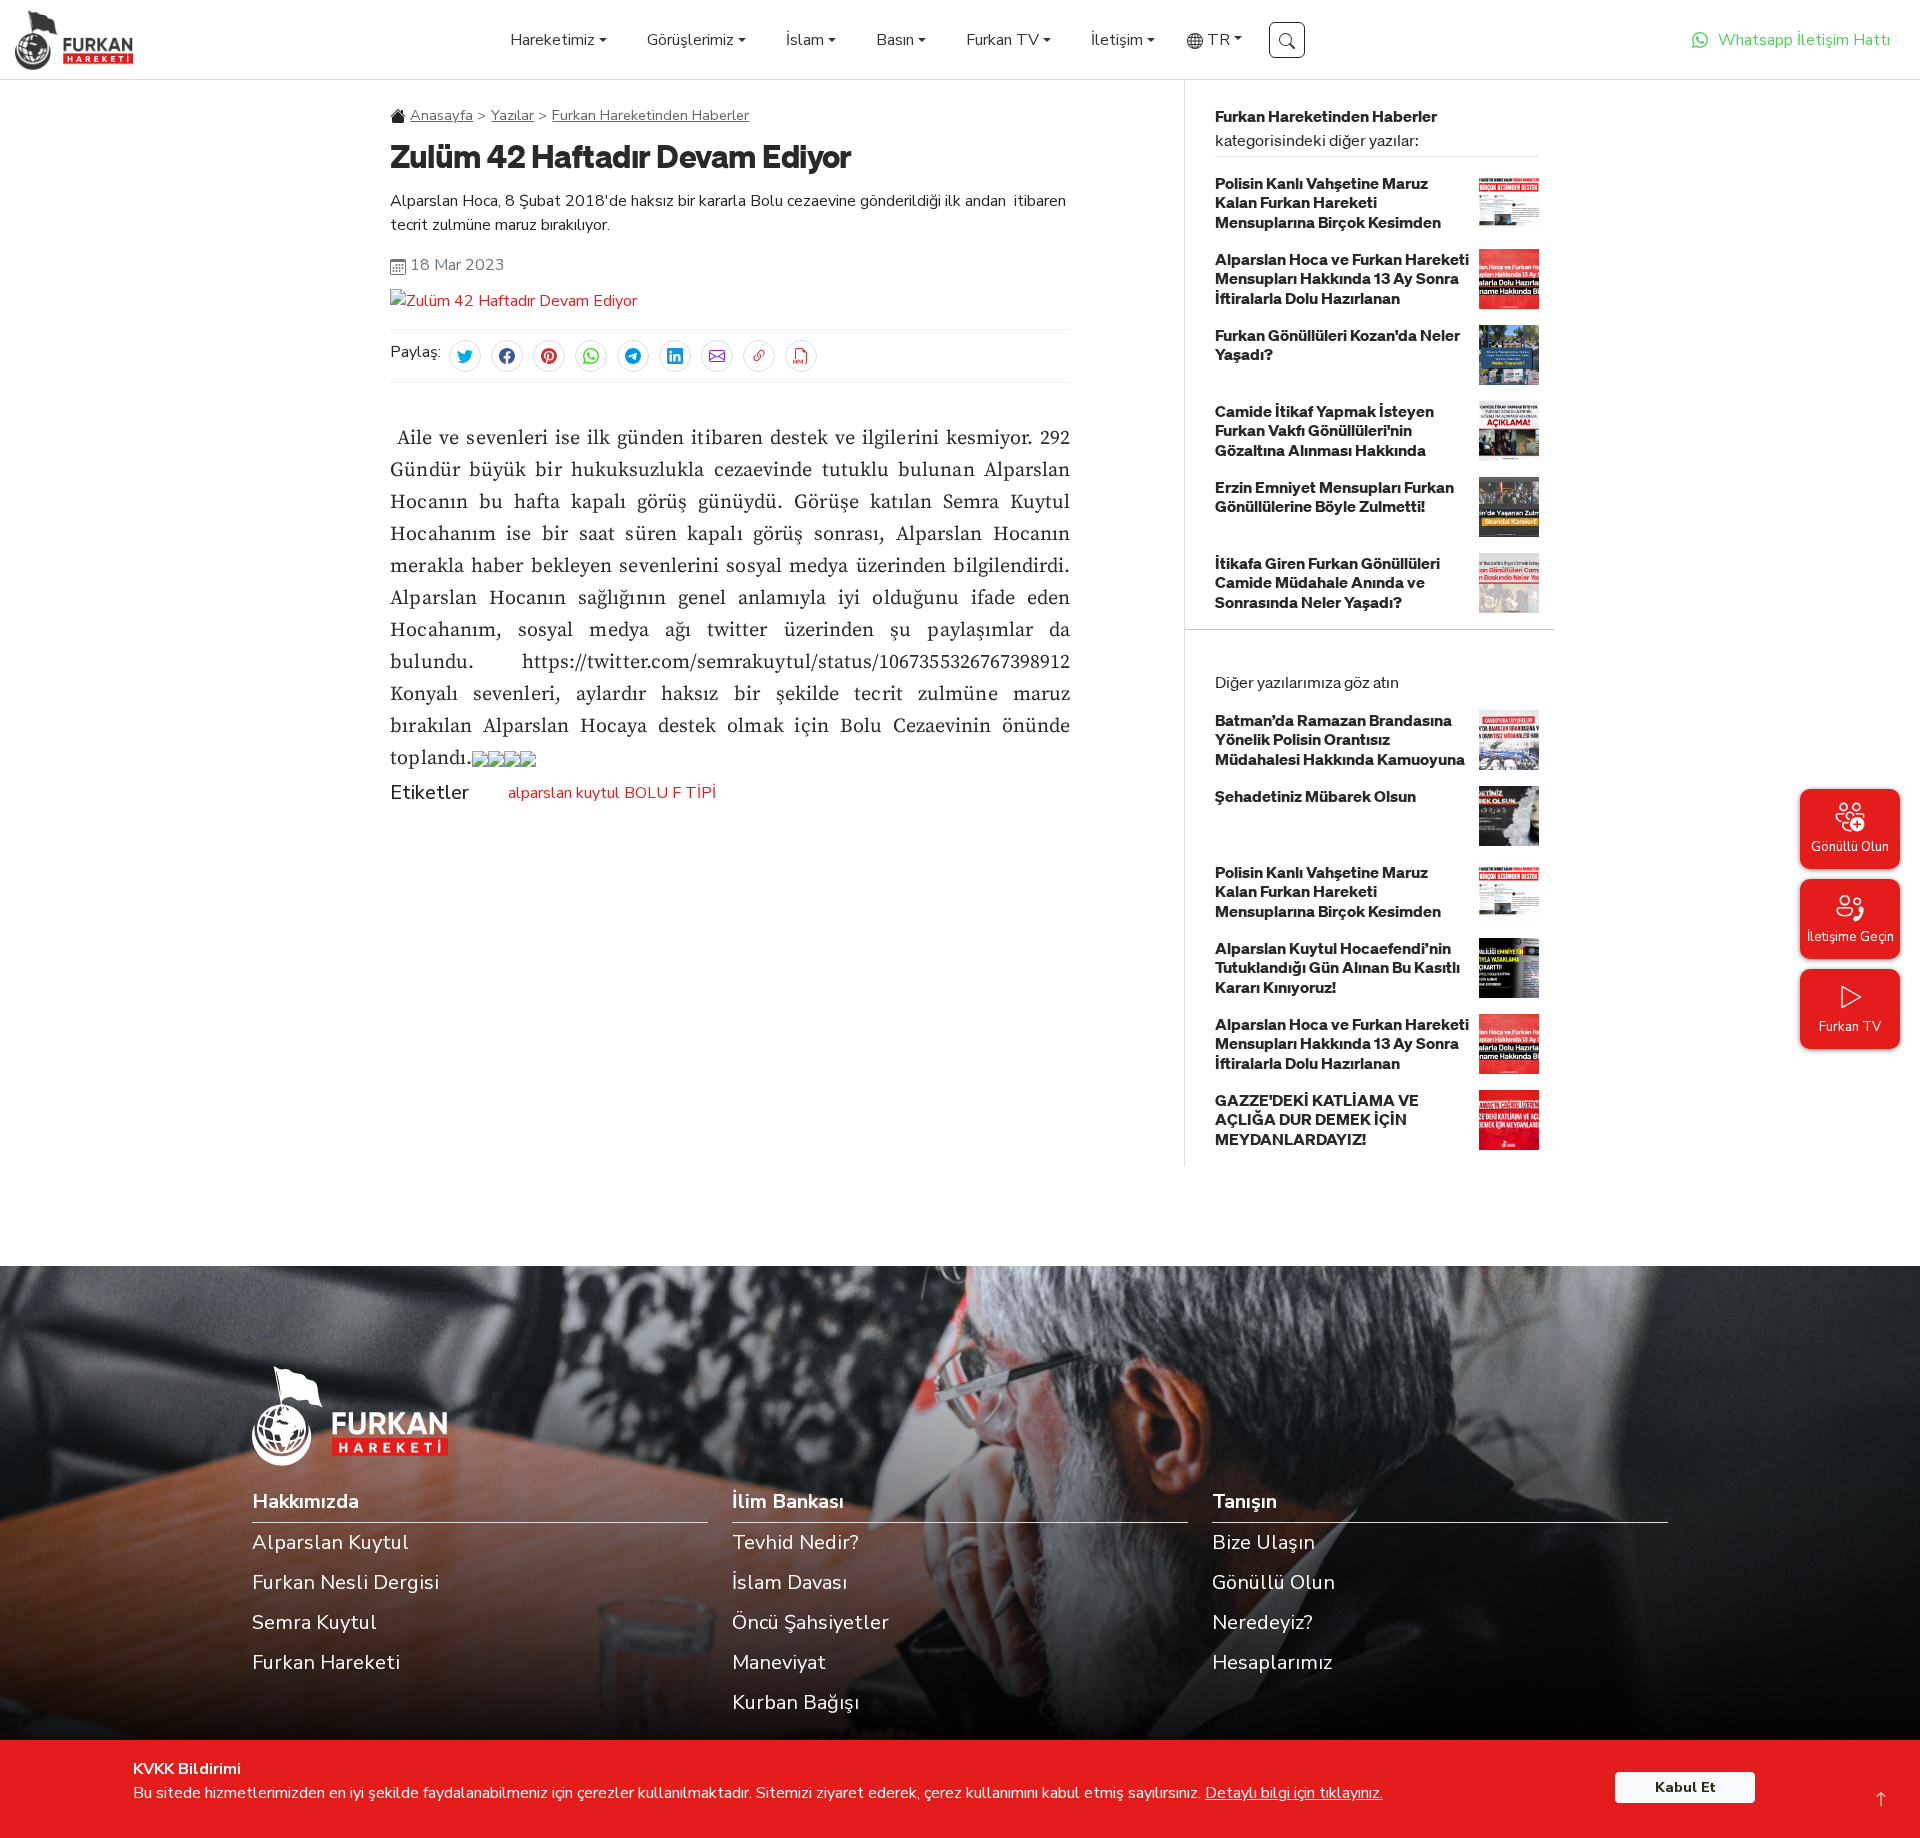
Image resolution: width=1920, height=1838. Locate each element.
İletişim (1117, 40)
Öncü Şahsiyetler (810, 1622)
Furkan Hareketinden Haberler (650, 115)
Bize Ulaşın (1263, 1542)
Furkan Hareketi (326, 1662)
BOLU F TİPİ (670, 793)
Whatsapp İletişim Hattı (1804, 40)
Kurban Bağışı (795, 1702)
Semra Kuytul (314, 1622)
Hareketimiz (552, 40)
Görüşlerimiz (690, 40)
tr (1216, 40)
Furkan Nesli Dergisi (345, 1582)
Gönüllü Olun (1273, 1582)
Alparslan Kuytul (330, 1542)
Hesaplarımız (1272, 1662)
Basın (895, 40)
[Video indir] (801, 356)
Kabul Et (1685, 1787)
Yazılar (512, 115)
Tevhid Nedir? (795, 1542)
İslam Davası (789, 1582)
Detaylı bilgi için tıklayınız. (1294, 1793)
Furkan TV (1002, 40)
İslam (805, 40)
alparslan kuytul (564, 793)
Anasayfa (441, 115)
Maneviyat (779, 1662)
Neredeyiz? (1262, 1622)
